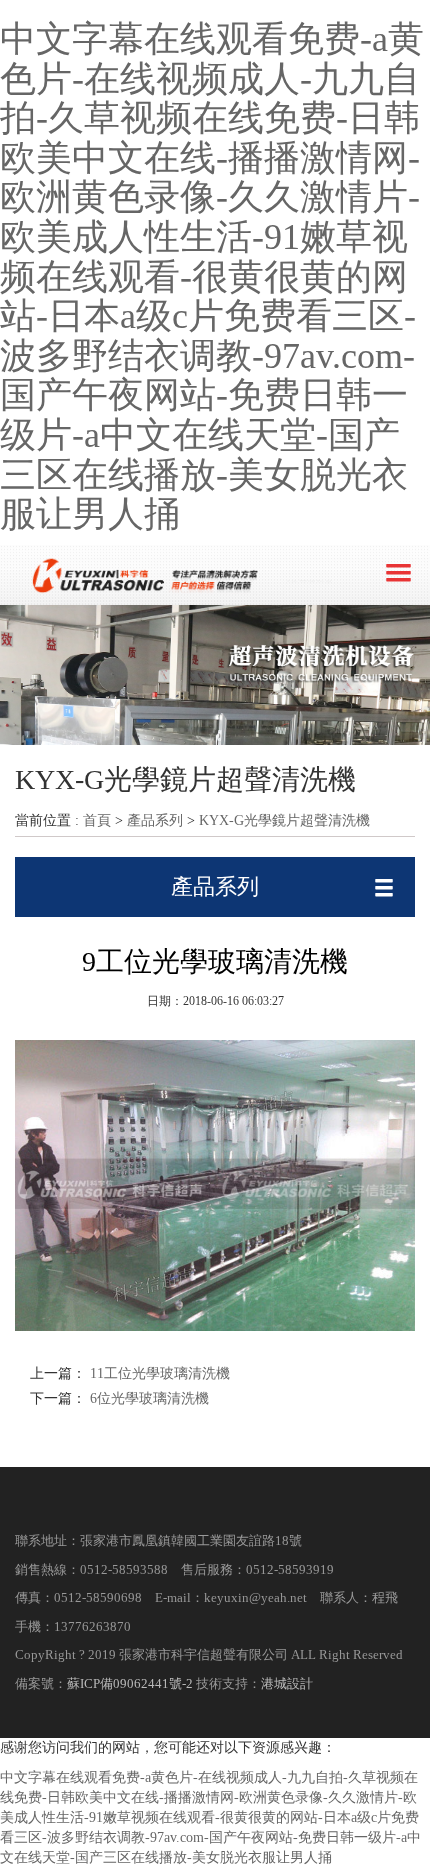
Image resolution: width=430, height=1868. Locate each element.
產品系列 (155, 820)
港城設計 (287, 1683)
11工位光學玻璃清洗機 (158, 1373)
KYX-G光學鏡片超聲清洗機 (284, 820)
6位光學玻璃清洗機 (147, 1398)
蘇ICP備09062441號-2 (130, 1683)
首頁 (97, 820)
